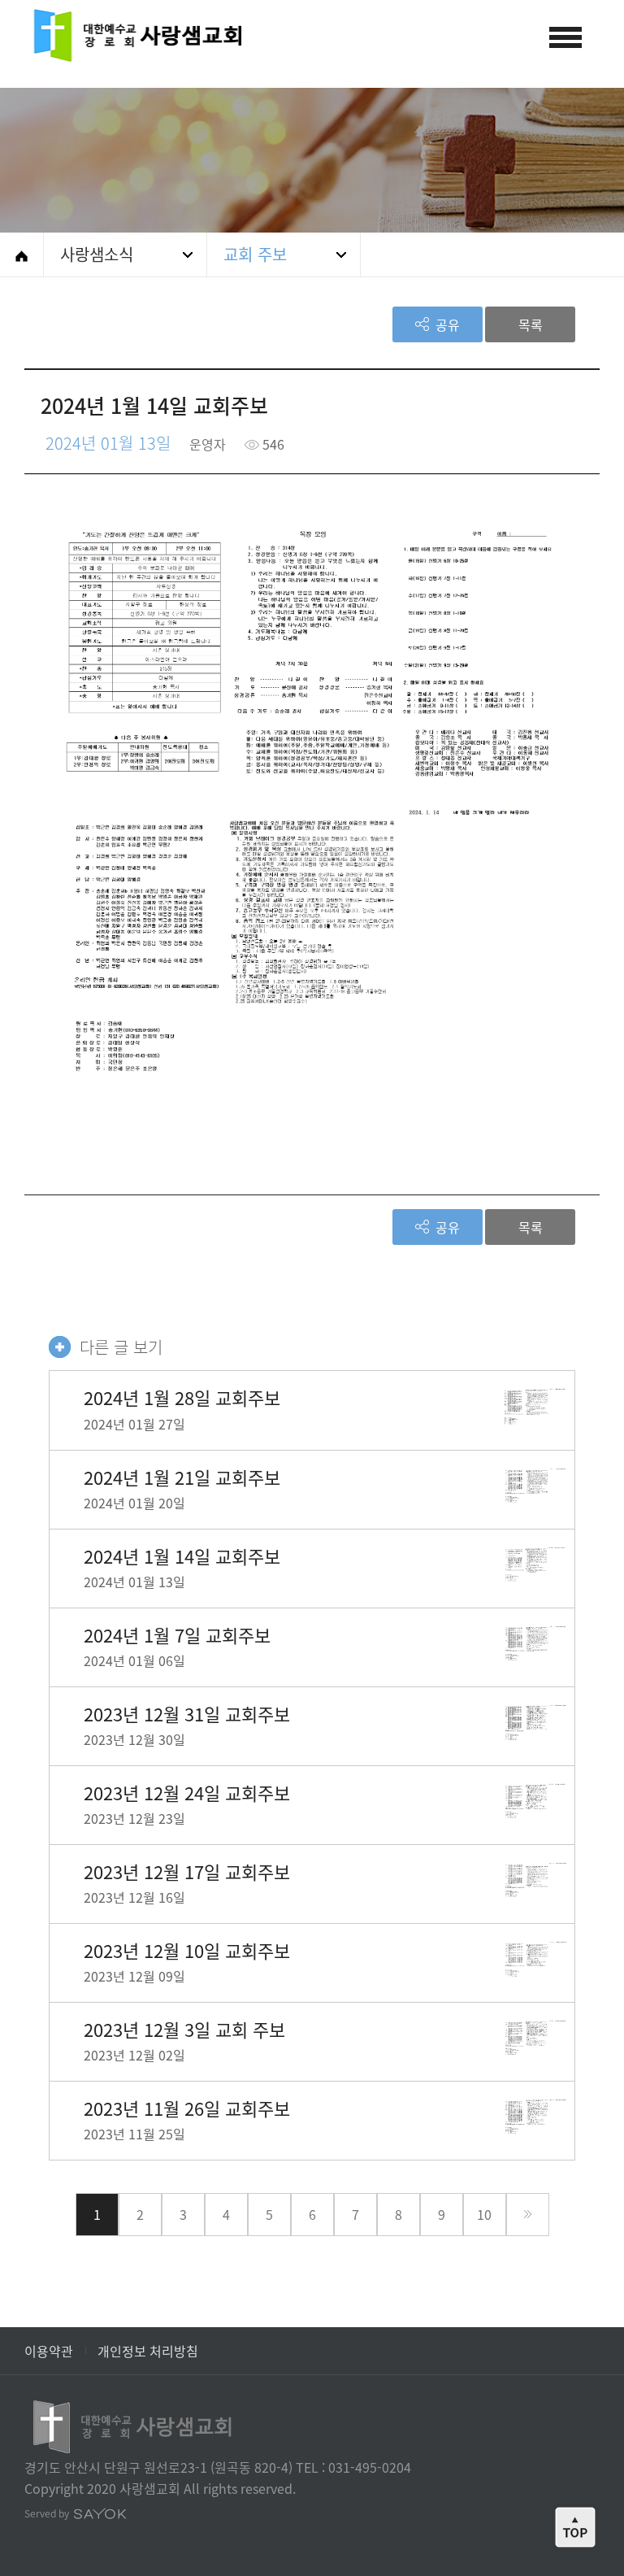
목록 (531, 324)
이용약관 (49, 2351)
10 (484, 2214)
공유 (446, 324)
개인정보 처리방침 (148, 2351)
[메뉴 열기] (565, 37)
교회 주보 (255, 254)
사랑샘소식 (97, 254)
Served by (48, 2513)
